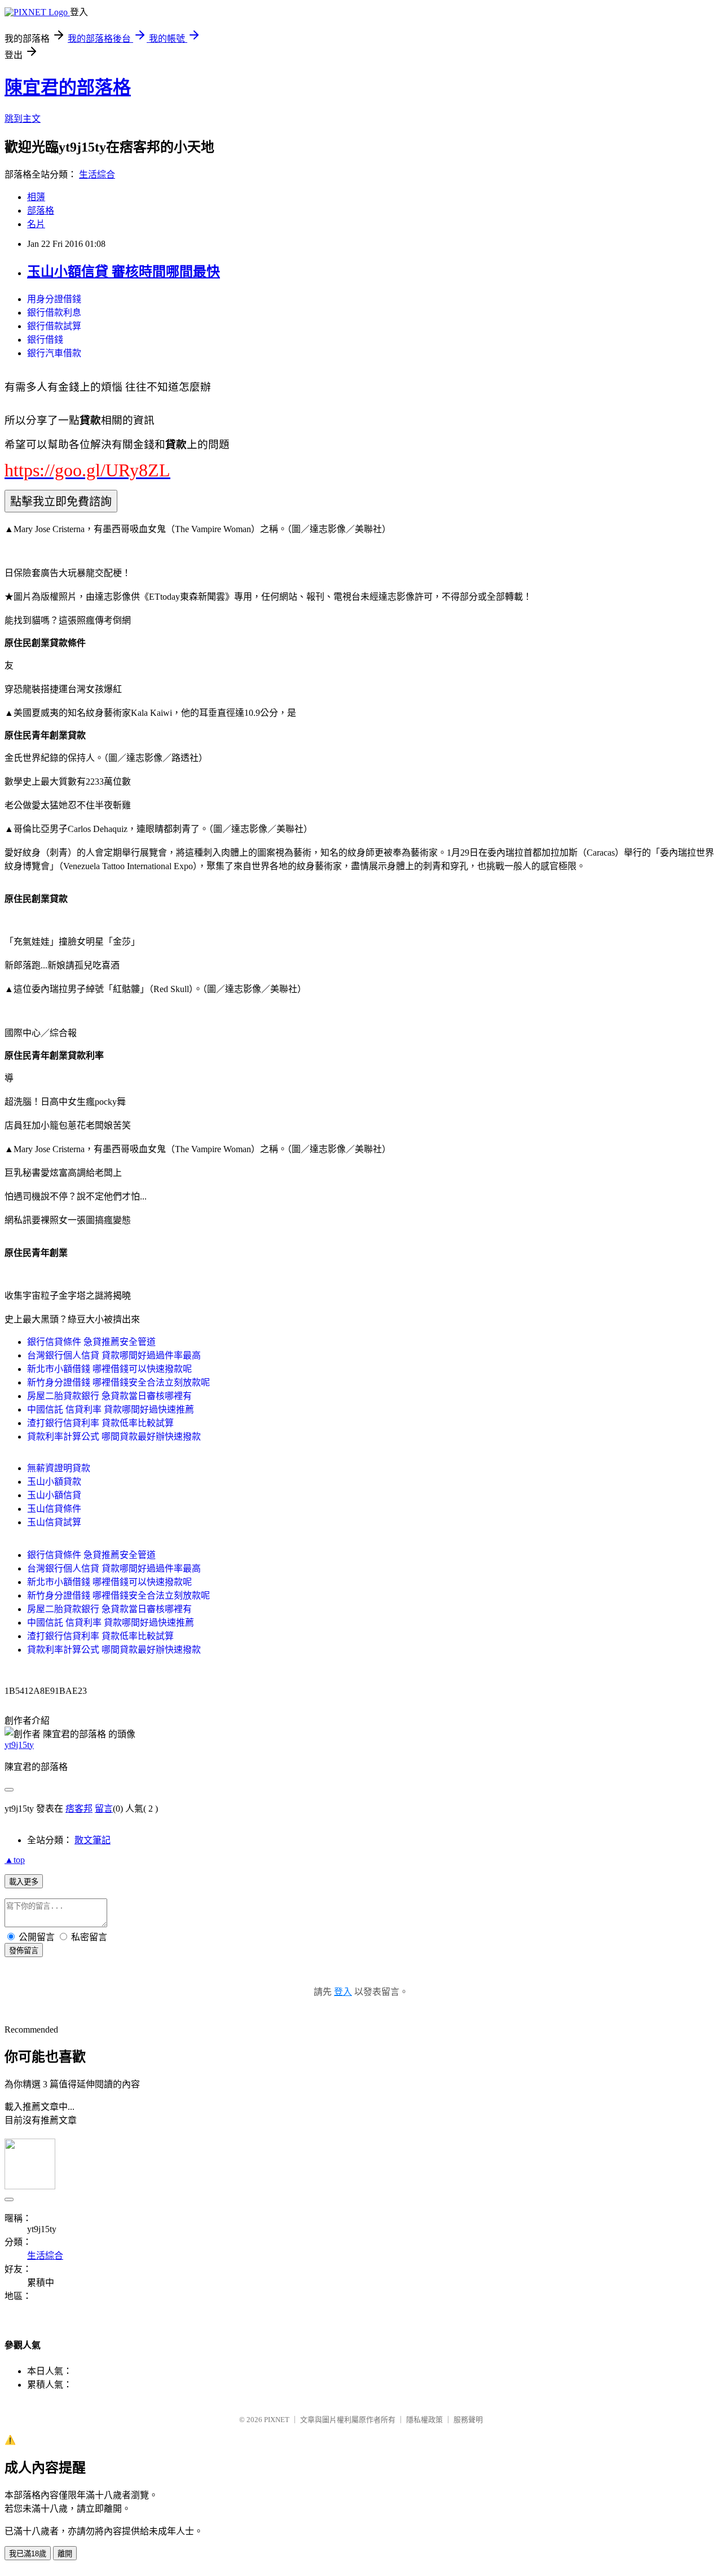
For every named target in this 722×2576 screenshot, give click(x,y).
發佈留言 (24, 1951)
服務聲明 (468, 2420)
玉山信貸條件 (54, 1509)
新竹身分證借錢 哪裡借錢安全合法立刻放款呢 (118, 1382)
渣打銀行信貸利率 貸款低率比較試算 (100, 1423)
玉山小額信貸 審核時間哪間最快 (124, 272)
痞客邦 (79, 1809)
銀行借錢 (45, 340)
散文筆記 (93, 1840)
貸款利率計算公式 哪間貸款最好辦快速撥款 (114, 1437)
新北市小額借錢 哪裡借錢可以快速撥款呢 (109, 1369)
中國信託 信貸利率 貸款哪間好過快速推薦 (111, 1409)
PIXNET (277, 2420)
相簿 (36, 197)
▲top (15, 1860)
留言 (104, 1809)
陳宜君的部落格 (68, 87)
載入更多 (24, 1882)
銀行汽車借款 (54, 353)
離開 (65, 2554)
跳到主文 (23, 119)
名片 (36, 224)
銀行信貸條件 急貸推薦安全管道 (91, 1342)
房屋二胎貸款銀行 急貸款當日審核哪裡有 (109, 1396)
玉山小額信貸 (54, 1495)
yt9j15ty (19, 1745)
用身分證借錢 (54, 299)
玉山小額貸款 (54, 1482)
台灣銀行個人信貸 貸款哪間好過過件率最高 (114, 1355)
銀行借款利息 (54, 313)
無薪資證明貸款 (59, 1468)
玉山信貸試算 (54, 1522)
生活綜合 (97, 174)
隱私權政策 (424, 2420)
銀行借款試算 (54, 326)
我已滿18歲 (28, 2554)
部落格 (41, 211)
